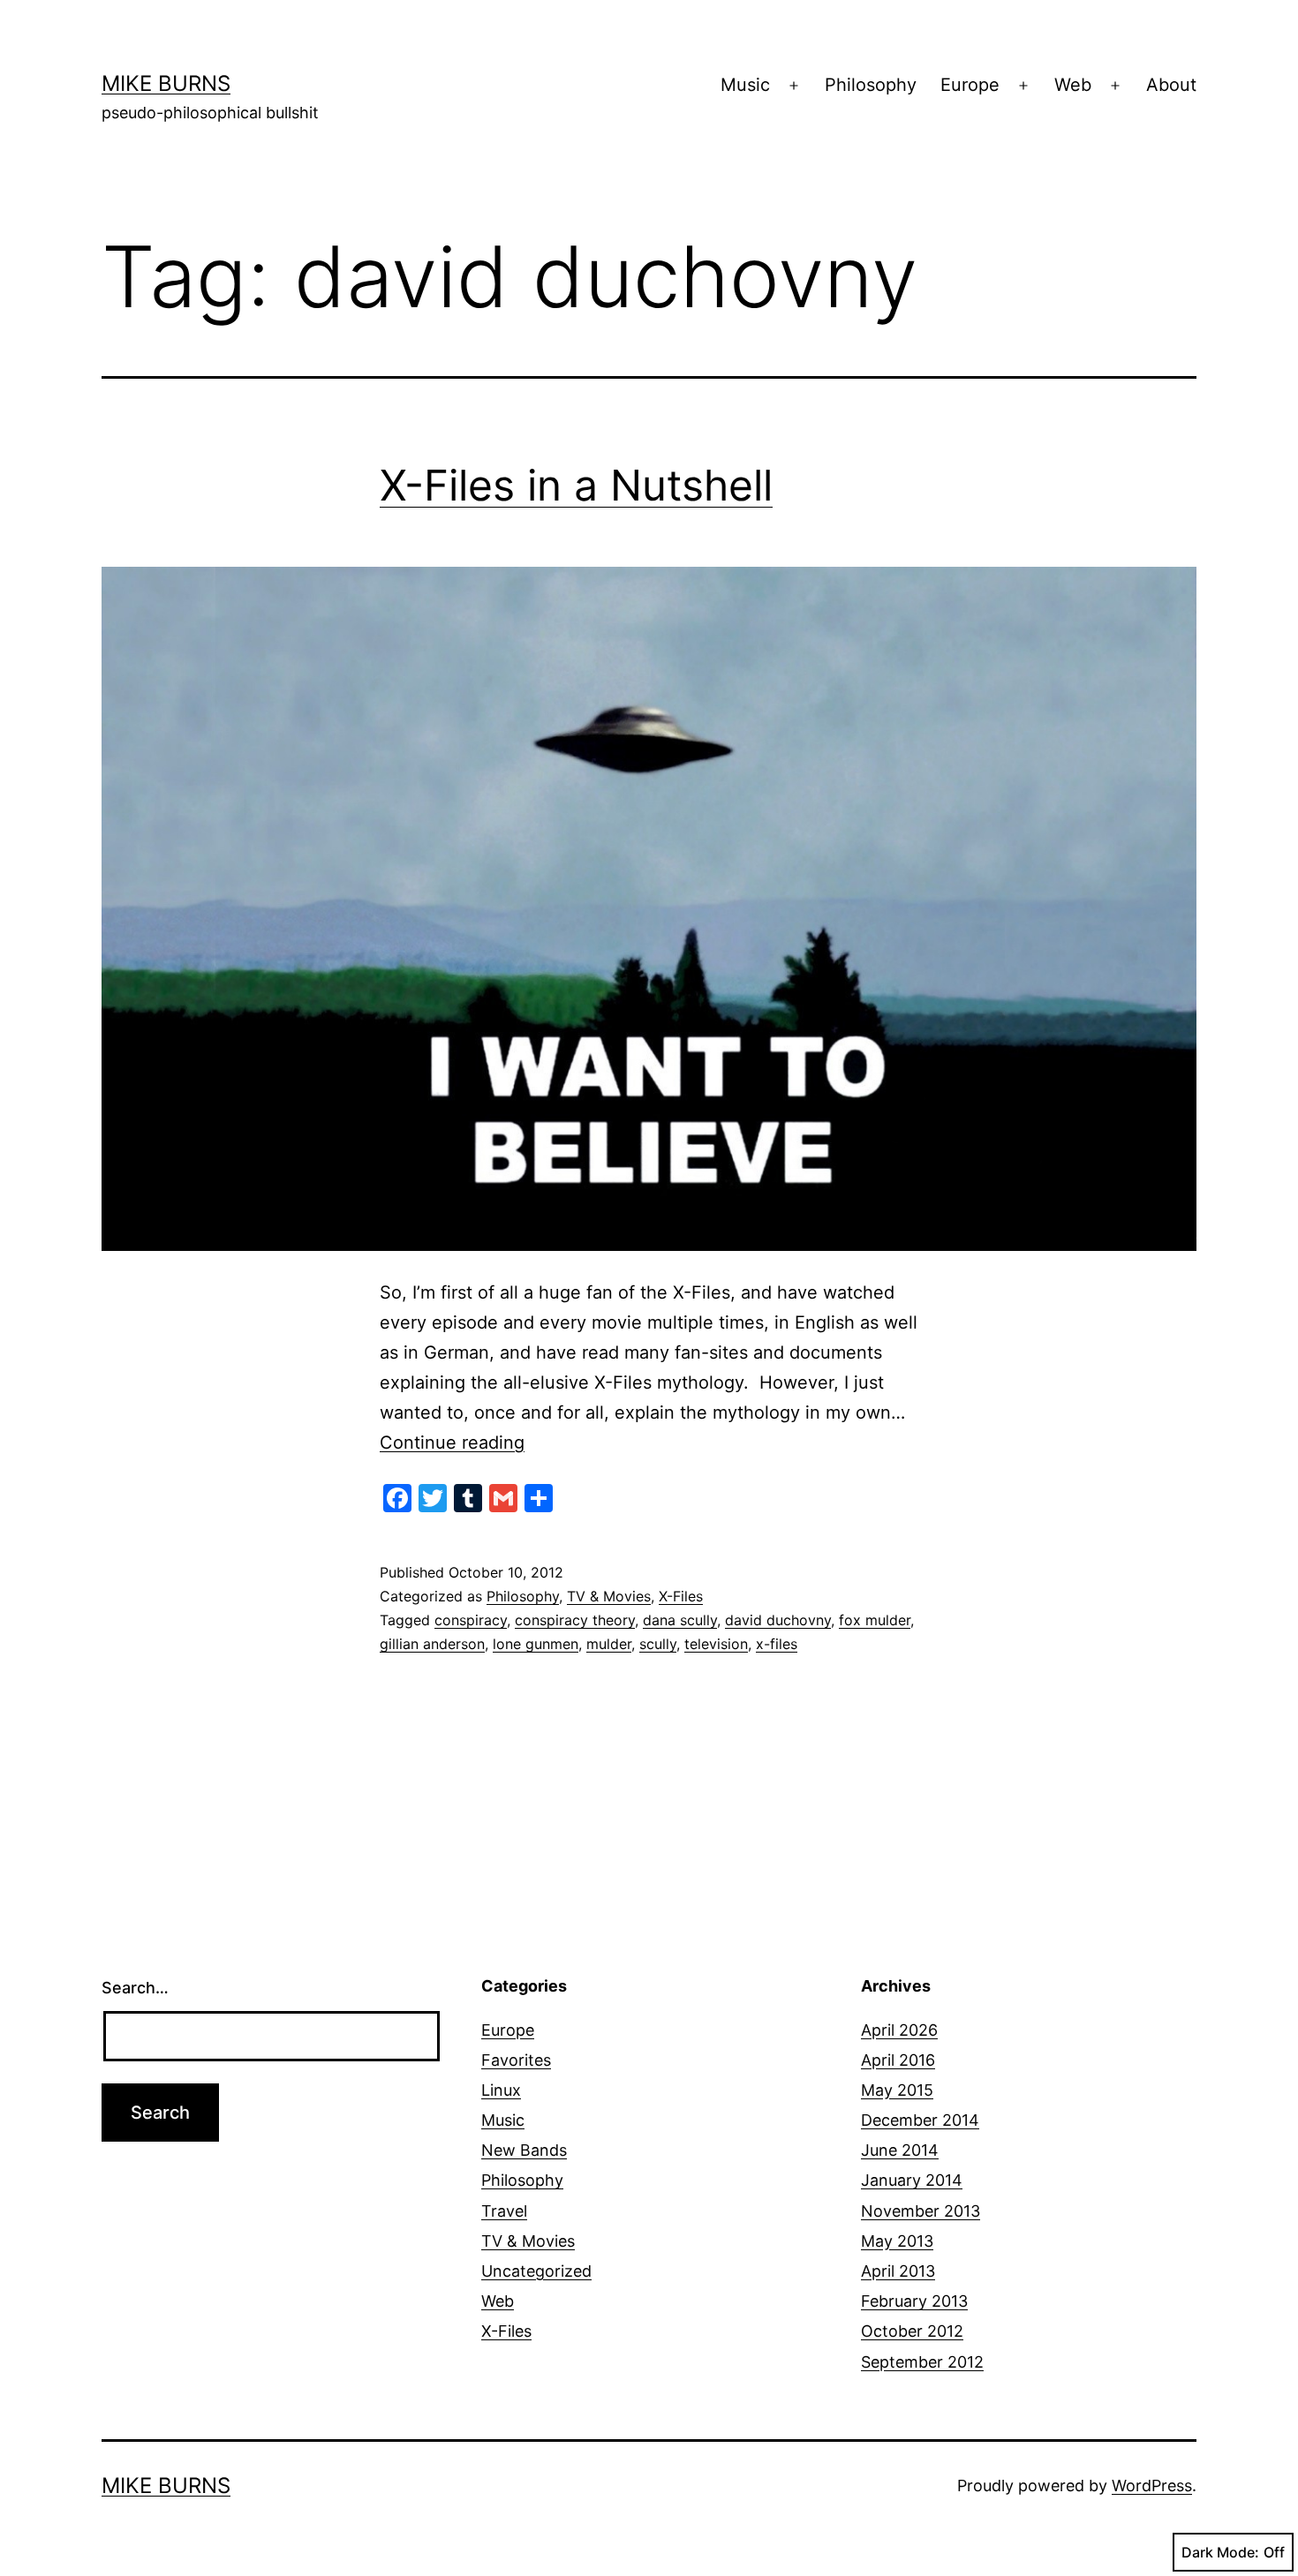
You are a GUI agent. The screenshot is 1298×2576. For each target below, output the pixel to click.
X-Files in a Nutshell (576, 485)
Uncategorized (536, 2271)
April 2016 (898, 2060)
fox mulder (875, 1620)
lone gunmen (536, 1644)
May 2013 (897, 2241)
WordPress (1152, 2486)
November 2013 (921, 2211)
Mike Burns (166, 83)
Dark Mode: (1220, 2552)
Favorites (516, 2060)
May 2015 (897, 2090)
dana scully (680, 1620)
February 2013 (914, 2301)
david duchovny (778, 1620)
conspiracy (471, 1620)
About (1171, 85)
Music (745, 85)
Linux (501, 2090)
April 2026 (899, 2030)
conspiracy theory (575, 1620)
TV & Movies (609, 1596)
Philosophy (871, 85)
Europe (970, 85)
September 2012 (922, 2362)
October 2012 (912, 2331)
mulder (609, 1644)
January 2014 (912, 2180)
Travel (504, 2211)
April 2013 (898, 2271)
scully (658, 1644)
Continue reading (452, 1442)
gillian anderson (432, 1644)
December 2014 (920, 2120)
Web (1073, 85)
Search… (135, 1988)
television (716, 1644)
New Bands (524, 2150)
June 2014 (900, 2150)
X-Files (681, 1596)
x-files (777, 1644)
